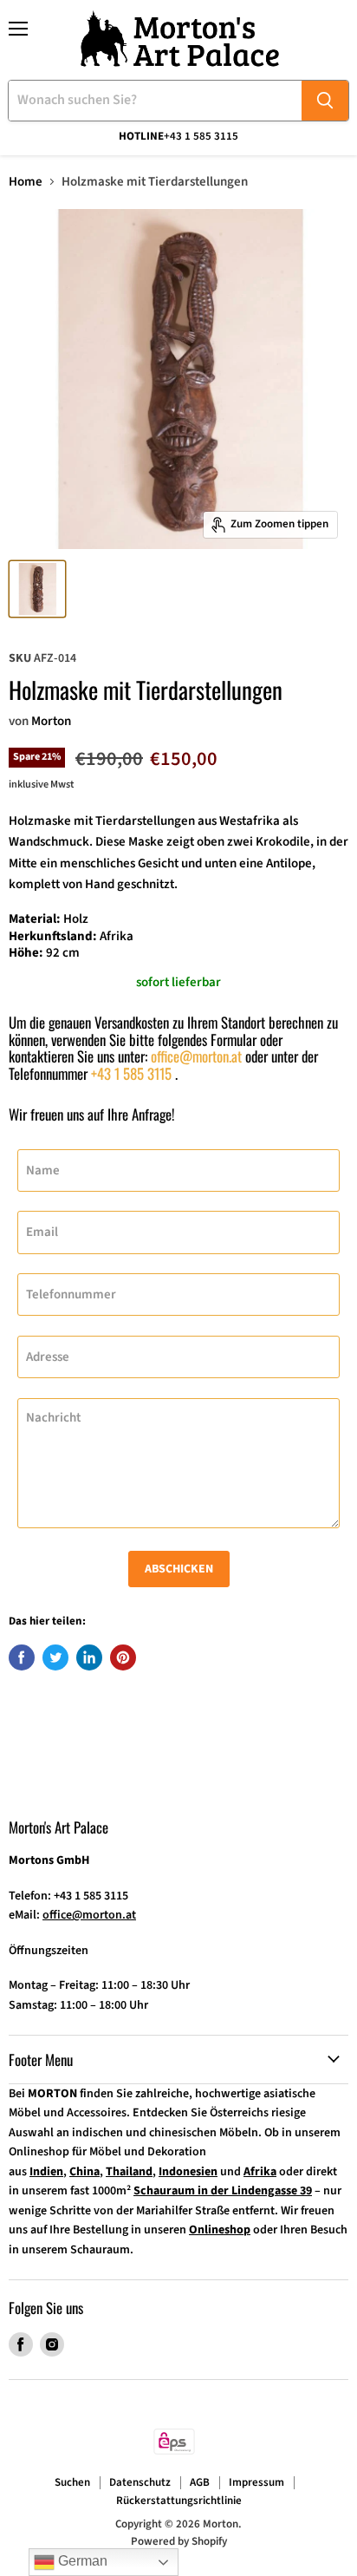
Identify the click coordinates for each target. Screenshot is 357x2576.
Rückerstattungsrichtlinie (179, 2501)
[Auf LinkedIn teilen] (89, 1657)
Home (26, 182)
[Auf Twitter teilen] (55, 1657)
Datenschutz (140, 2482)
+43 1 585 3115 (131, 1073)
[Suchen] (325, 101)
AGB (200, 2482)
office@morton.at (196, 1056)
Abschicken (179, 1569)
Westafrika (250, 821)
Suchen (72, 2482)
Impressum (256, 2482)
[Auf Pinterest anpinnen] (123, 1657)
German (81, 2561)
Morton (51, 721)
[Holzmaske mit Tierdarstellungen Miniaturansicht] (37, 589)
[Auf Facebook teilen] (22, 1657)
